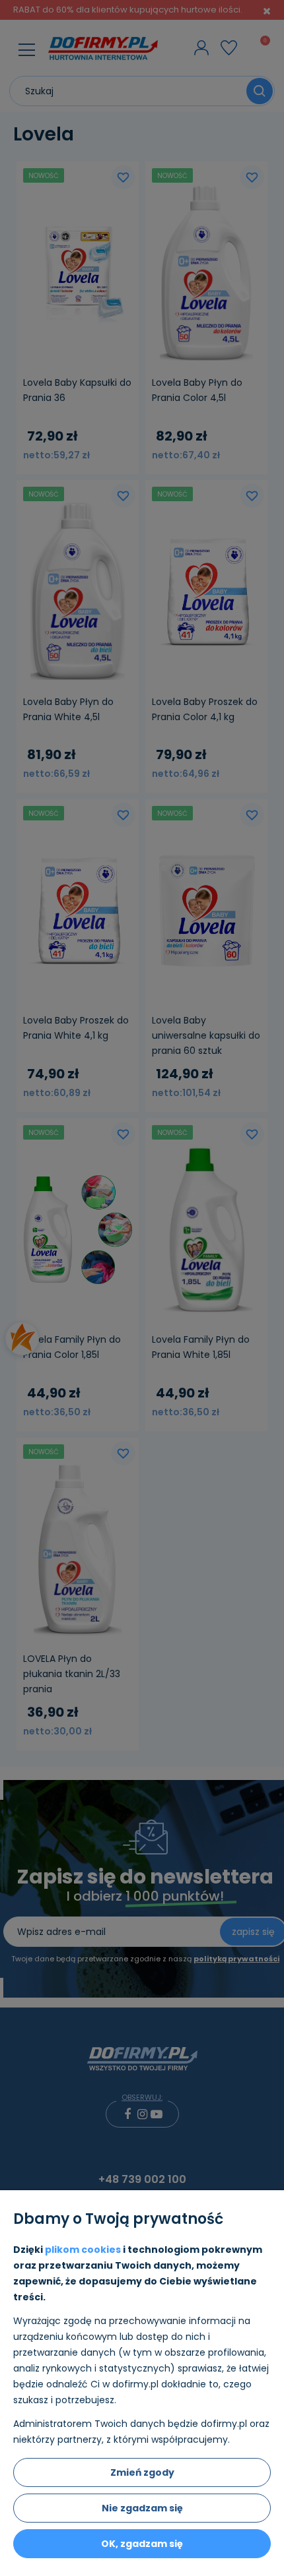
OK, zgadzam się (142, 2544)
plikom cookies (83, 2250)
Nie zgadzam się (142, 2508)
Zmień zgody (142, 2472)
